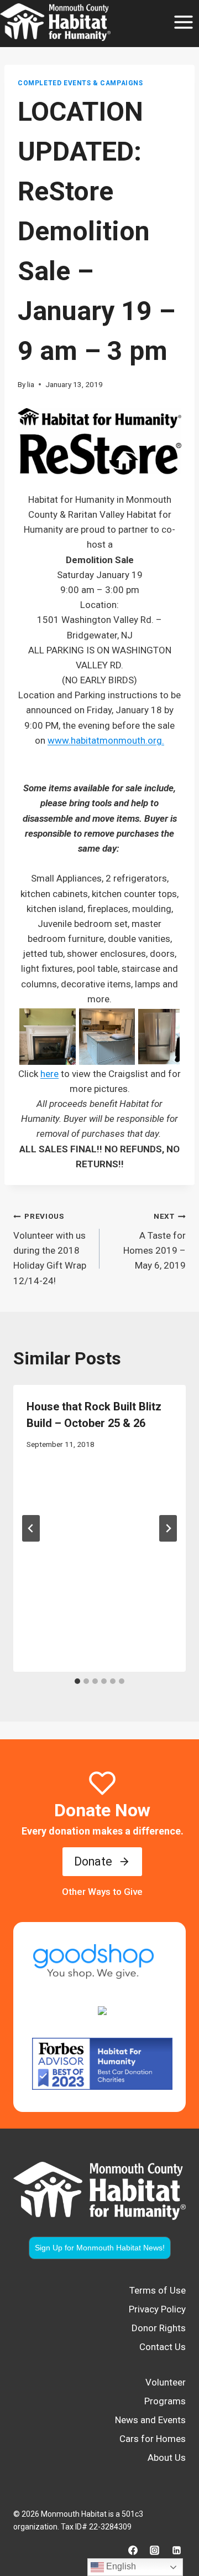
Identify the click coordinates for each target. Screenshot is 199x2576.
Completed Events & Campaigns (80, 83)
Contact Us (163, 2347)
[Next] (168, 1528)
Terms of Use (158, 2290)
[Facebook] (133, 2550)
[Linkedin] (176, 2550)
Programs (165, 2401)
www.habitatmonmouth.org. (106, 740)
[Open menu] (183, 22)
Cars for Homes (153, 2439)
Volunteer (166, 2382)
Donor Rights (159, 2328)
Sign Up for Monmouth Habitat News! (100, 2248)
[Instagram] (155, 2550)
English (120, 2566)
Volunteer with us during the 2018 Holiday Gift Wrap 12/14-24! (50, 1249)
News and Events (150, 2420)
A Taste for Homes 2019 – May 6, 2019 (155, 1241)
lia (31, 384)
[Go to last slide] (31, 1528)
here (49, 1074)
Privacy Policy (157, 2309)
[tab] (77, 1681)
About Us (167, 2457)
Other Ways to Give (102, 1892)
